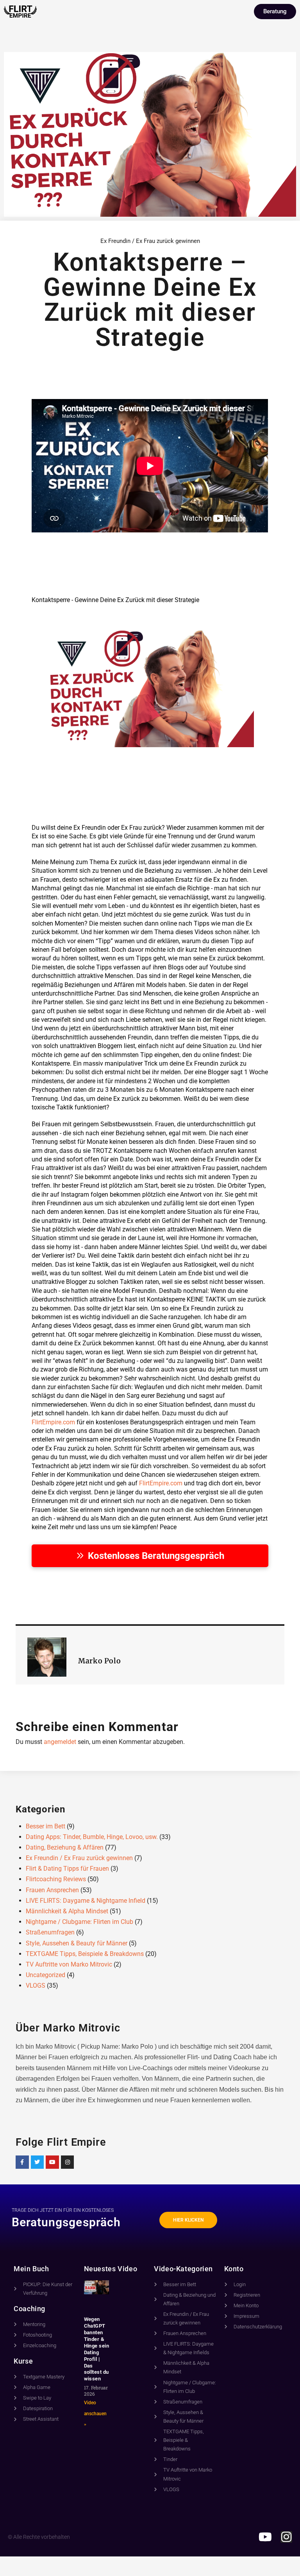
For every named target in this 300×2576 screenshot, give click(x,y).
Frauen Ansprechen (52, 1890)
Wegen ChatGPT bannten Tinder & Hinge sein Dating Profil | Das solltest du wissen (97, 2349)
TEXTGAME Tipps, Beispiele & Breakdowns (85, 1954)
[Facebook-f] (22, 2162)
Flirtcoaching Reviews (56, 1879)
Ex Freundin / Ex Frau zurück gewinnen (150, 241)
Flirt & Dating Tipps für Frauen (67, 1869)
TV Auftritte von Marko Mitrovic (69, 1964)
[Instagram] (68, 2162)
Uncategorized (46, 1975)
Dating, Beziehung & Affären (65, 1847)
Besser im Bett (46, 1826)
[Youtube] (52, 2162)
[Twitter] (37, 2162)
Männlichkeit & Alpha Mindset (67, 1911)
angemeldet (60, 1742)
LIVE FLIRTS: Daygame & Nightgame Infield (86, 1901)
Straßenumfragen (50, 1932)
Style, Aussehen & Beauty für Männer (77, 1943)
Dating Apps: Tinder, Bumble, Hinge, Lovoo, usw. (92, 1837)
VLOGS (36, 1985)
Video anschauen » (95, 2413)
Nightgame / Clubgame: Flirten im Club (79, 1922)
